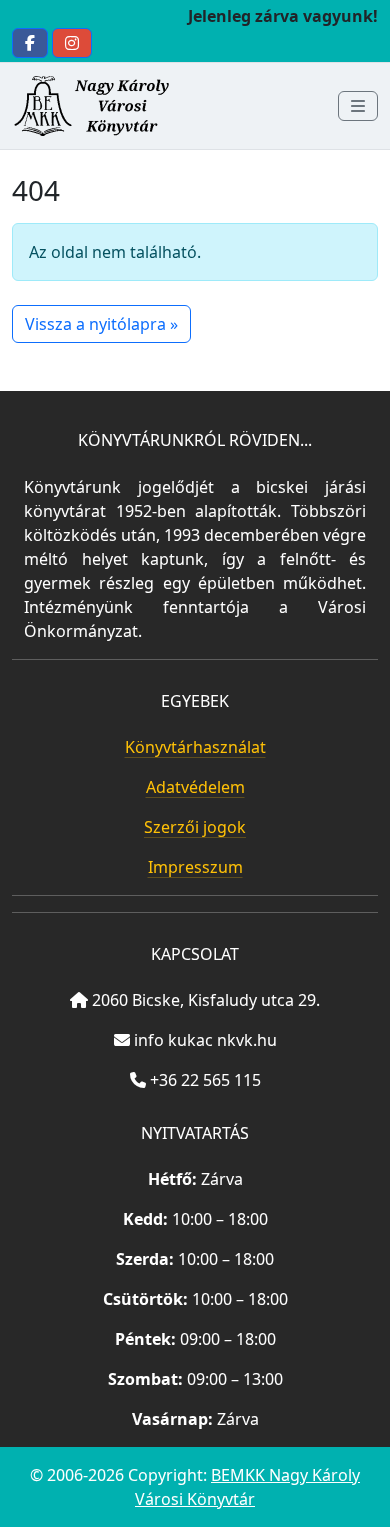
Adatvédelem (195, 787)
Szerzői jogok (195, 827)
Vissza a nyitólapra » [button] (101, 324)
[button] (30, 43)
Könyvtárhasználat (195, 747)
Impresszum (195, 867)
